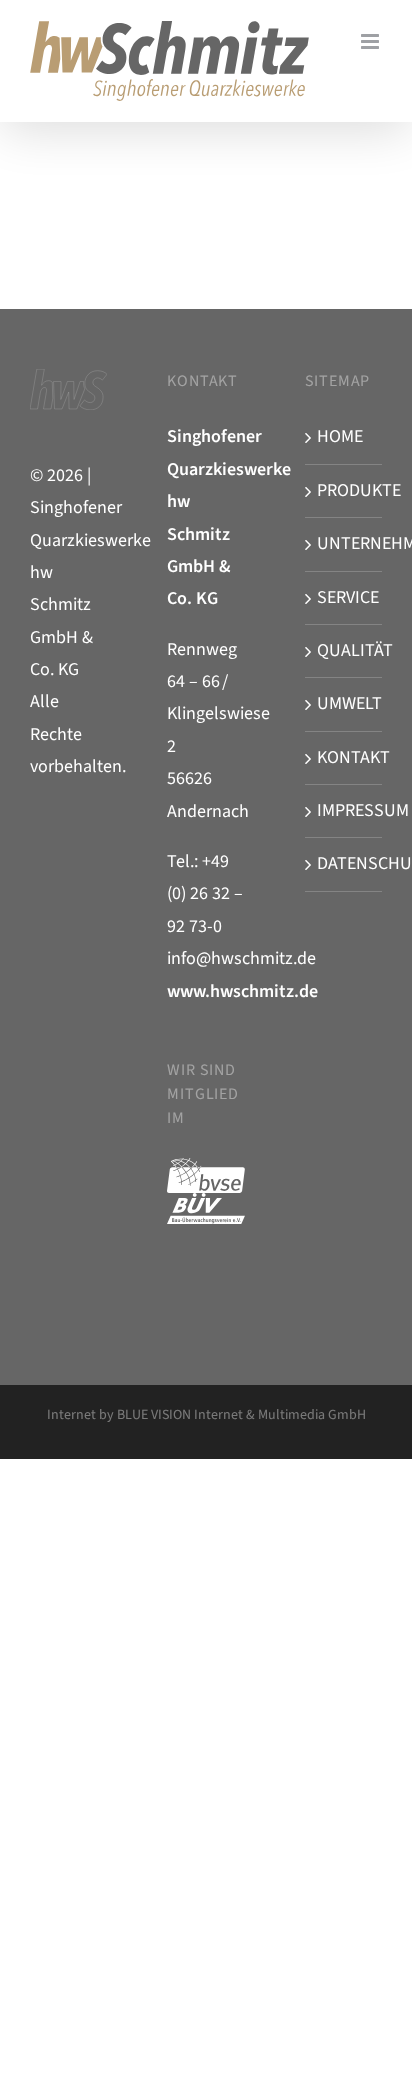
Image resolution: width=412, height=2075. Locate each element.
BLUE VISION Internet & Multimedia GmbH (241, 1415)
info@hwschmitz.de (241, 958)
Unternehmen (344, 543)
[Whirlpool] (68, 160)
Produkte (344, 490)
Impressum (344, 810)
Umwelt (344, 703)
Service (344, 597)
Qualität (344, 650)
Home (340, 436)
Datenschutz (344, 863)
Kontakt (344, 757)
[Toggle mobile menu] (371, 41)
